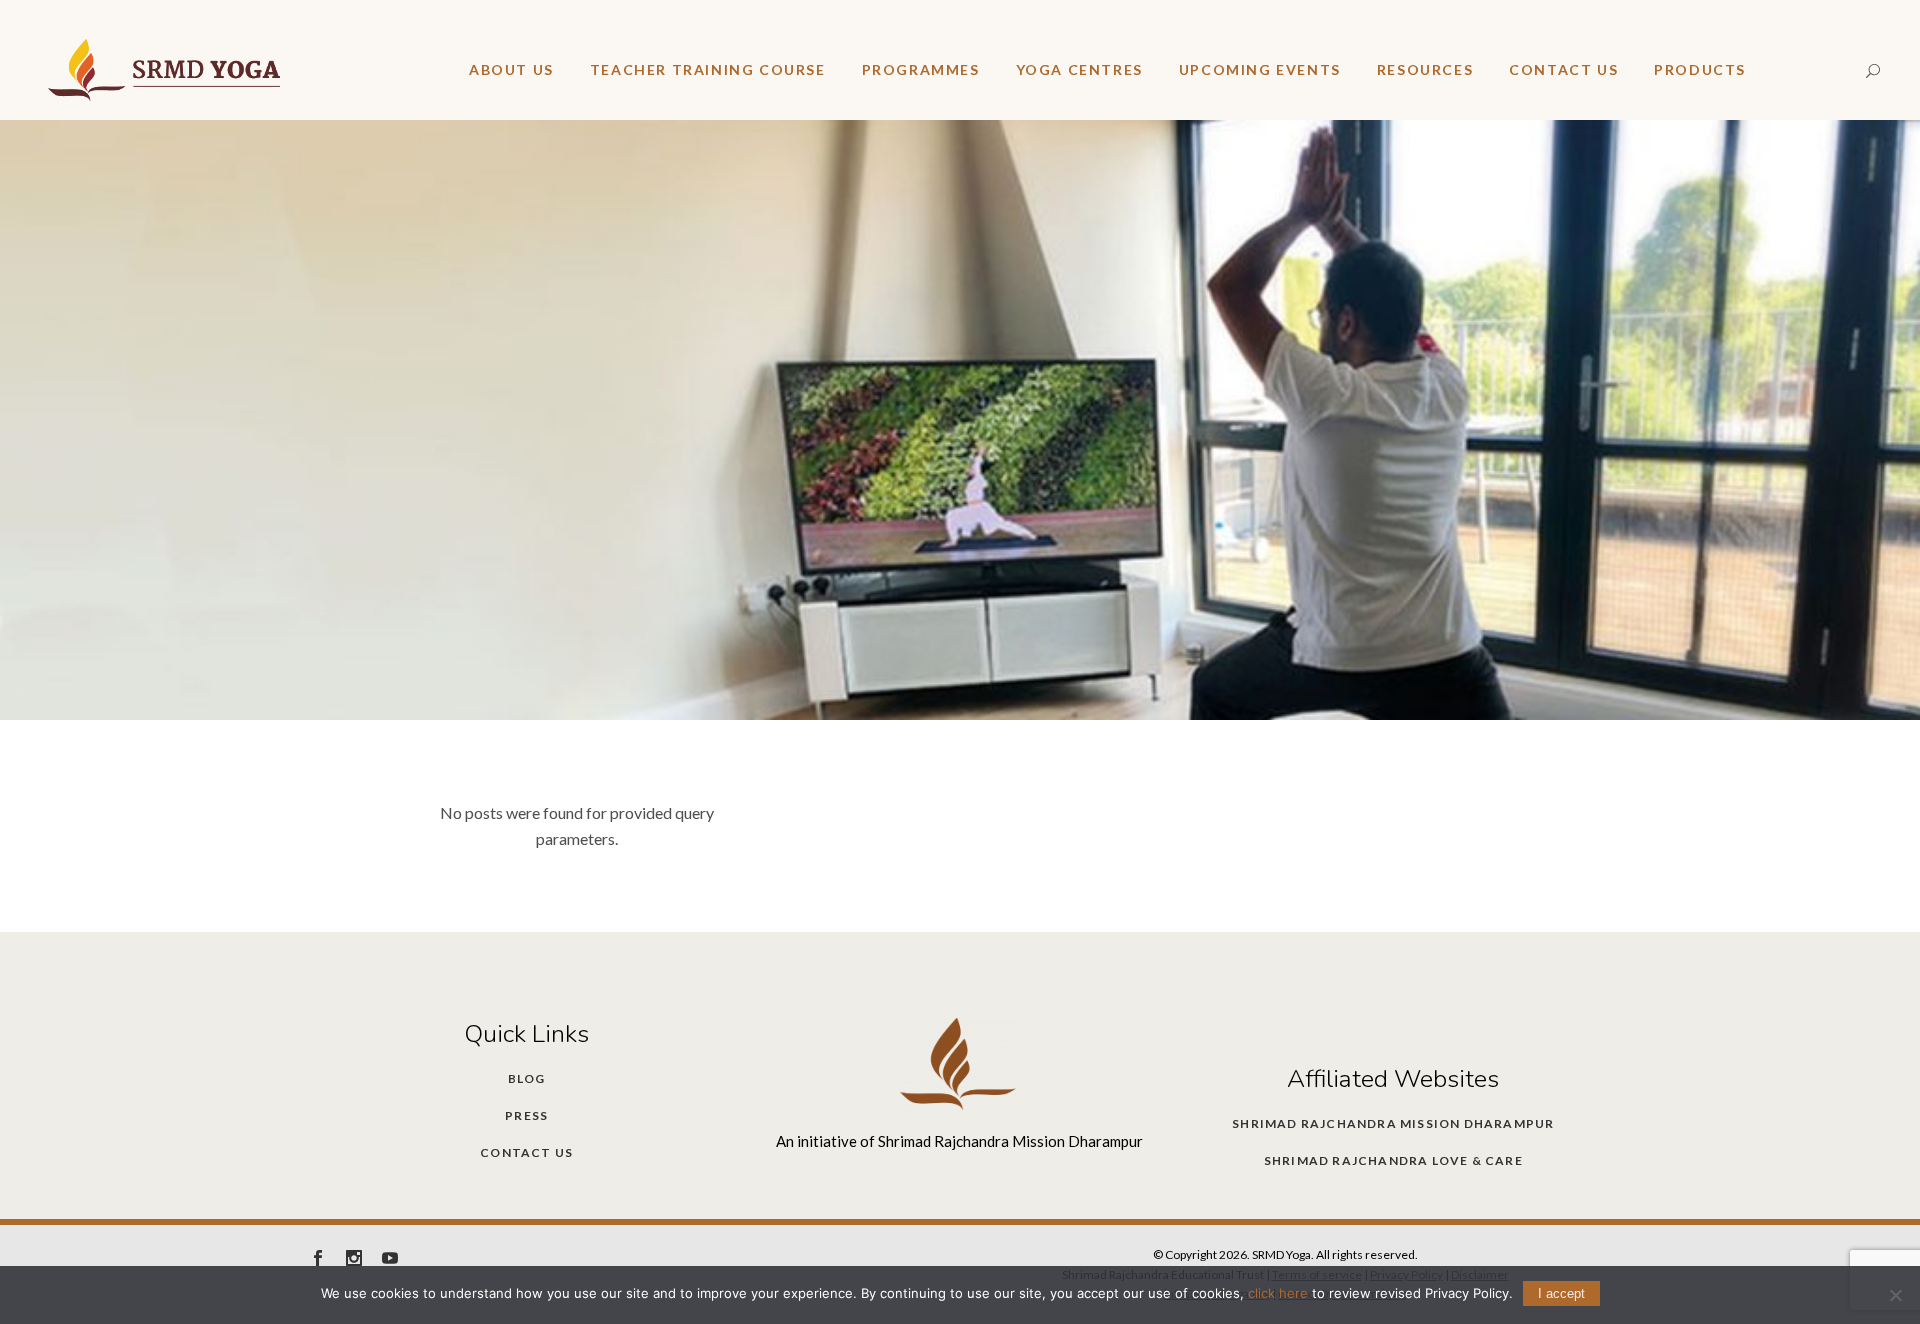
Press (526, 1115)
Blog (527, 1078)
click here (1278, 1293)
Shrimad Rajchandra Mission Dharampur (1393, 1123)
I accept (1561, 1293)
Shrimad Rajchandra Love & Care (1393, 1160)
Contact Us (526, 1152)
